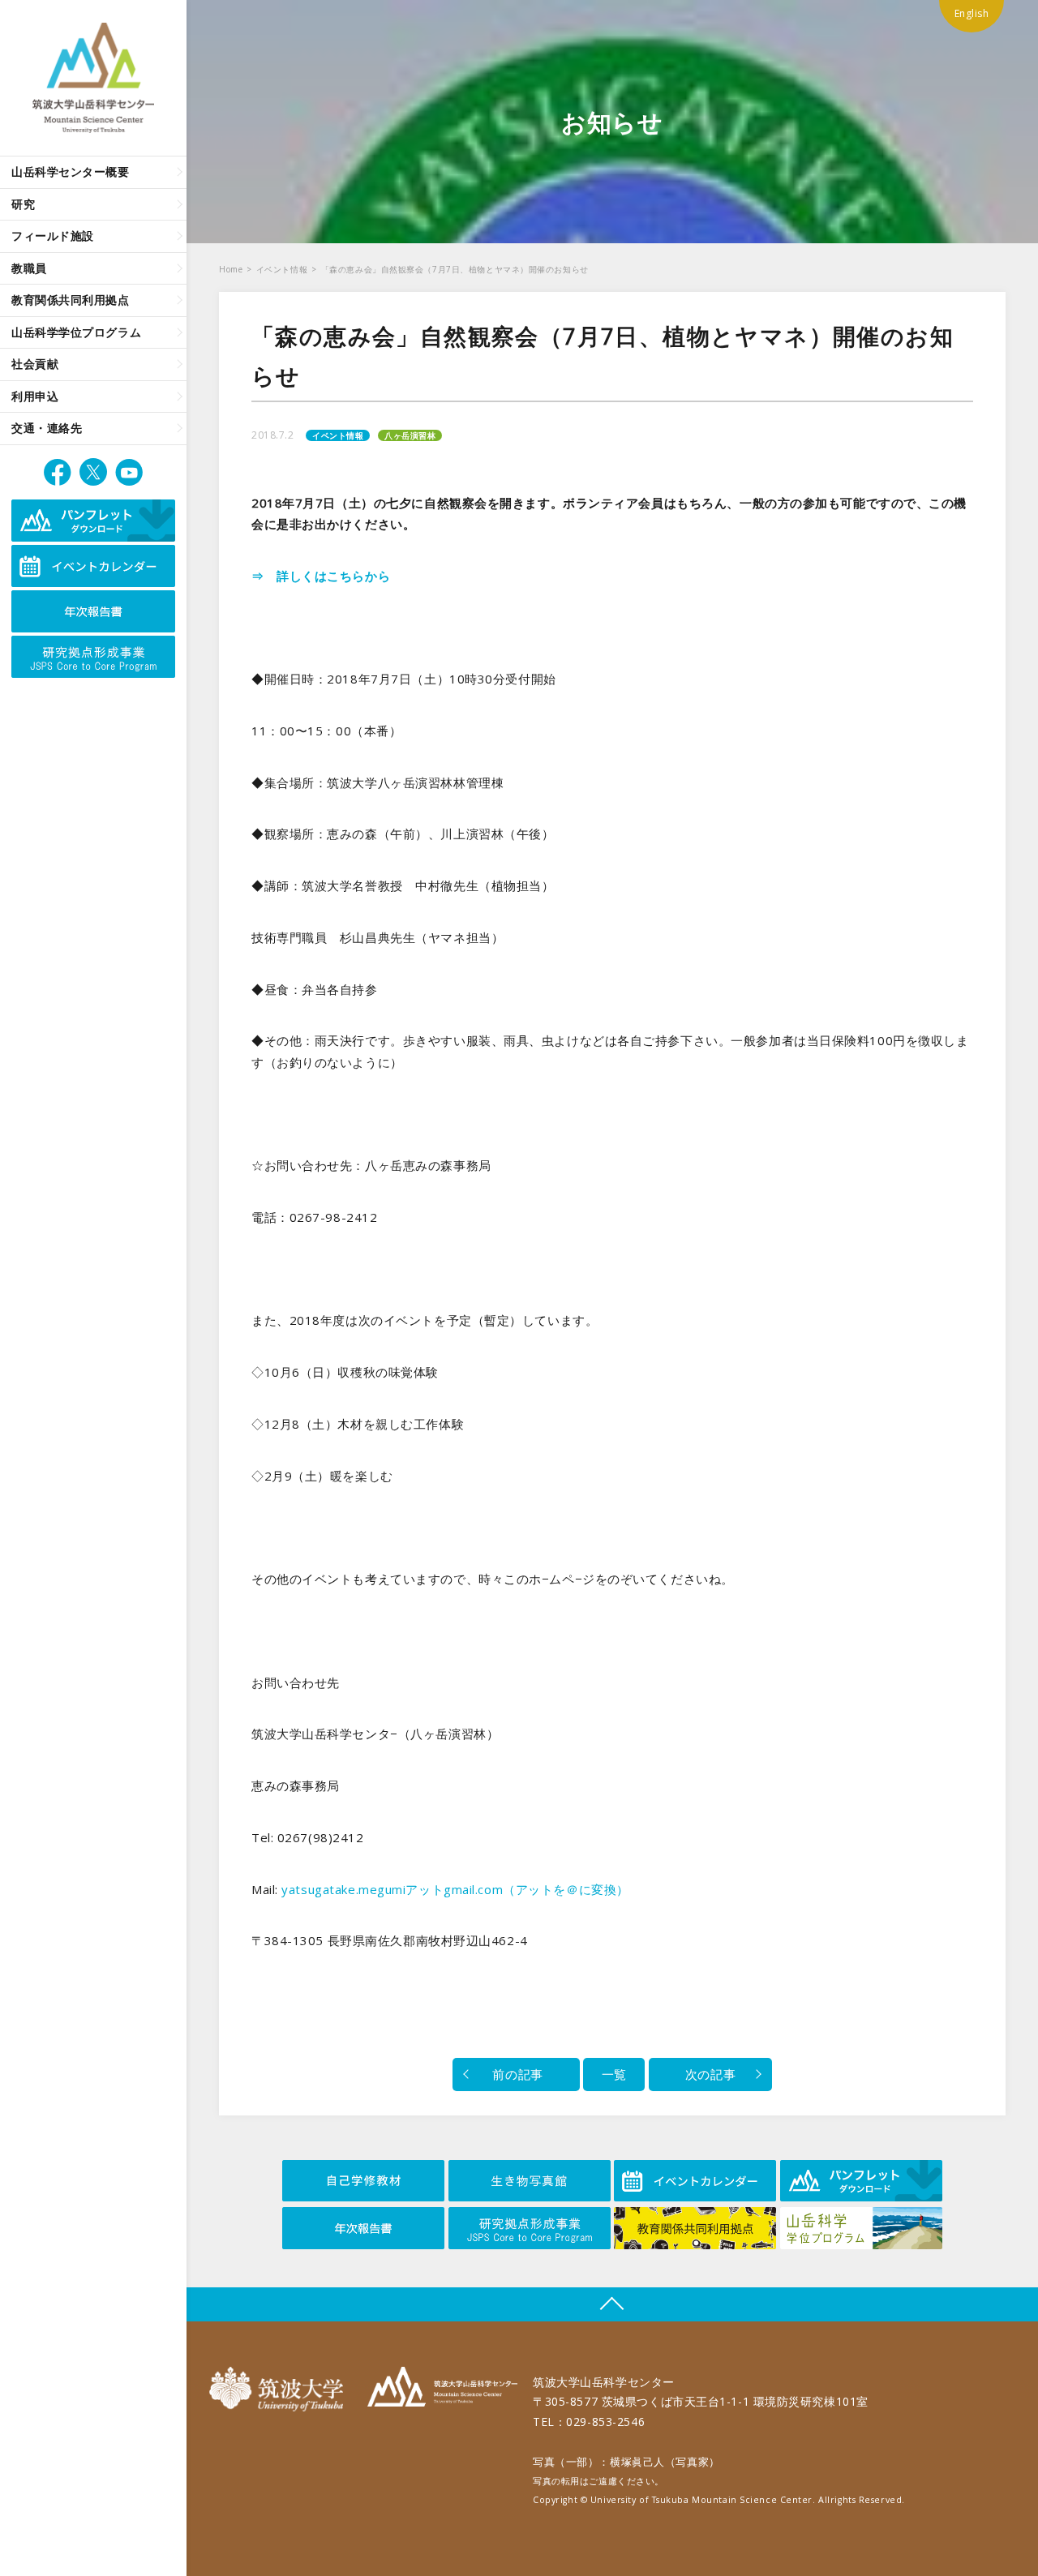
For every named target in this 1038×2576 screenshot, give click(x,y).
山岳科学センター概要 (71, 171)
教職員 (29, 268)
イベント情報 (282, 269)
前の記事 (516, 2074)
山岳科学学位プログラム (76, 332)
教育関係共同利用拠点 (71, 300)
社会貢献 (35, 364)
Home (231, 269)
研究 (23, 204)
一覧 (614, 2074)
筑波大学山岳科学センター (442, 2389)
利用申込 (35, 396)
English (972, 13)
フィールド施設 (53, 236)
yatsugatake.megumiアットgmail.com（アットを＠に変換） (455, 1889)
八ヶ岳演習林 (410, 435)
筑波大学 (280, 2389)
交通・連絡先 (47, 428)
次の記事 (710, 2074)
